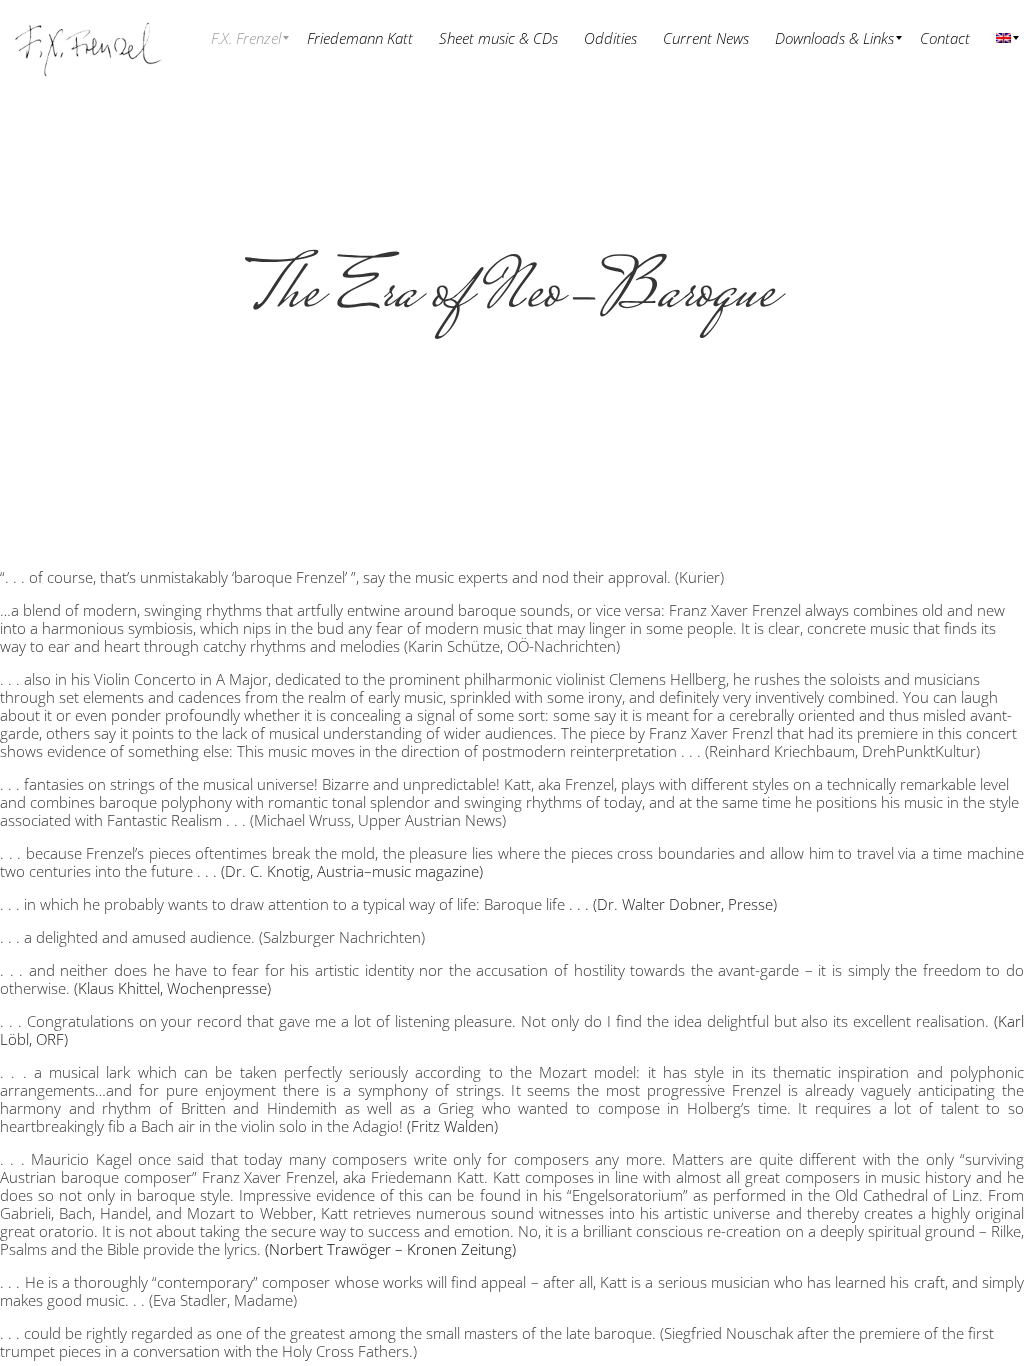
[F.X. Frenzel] (88, 37)
